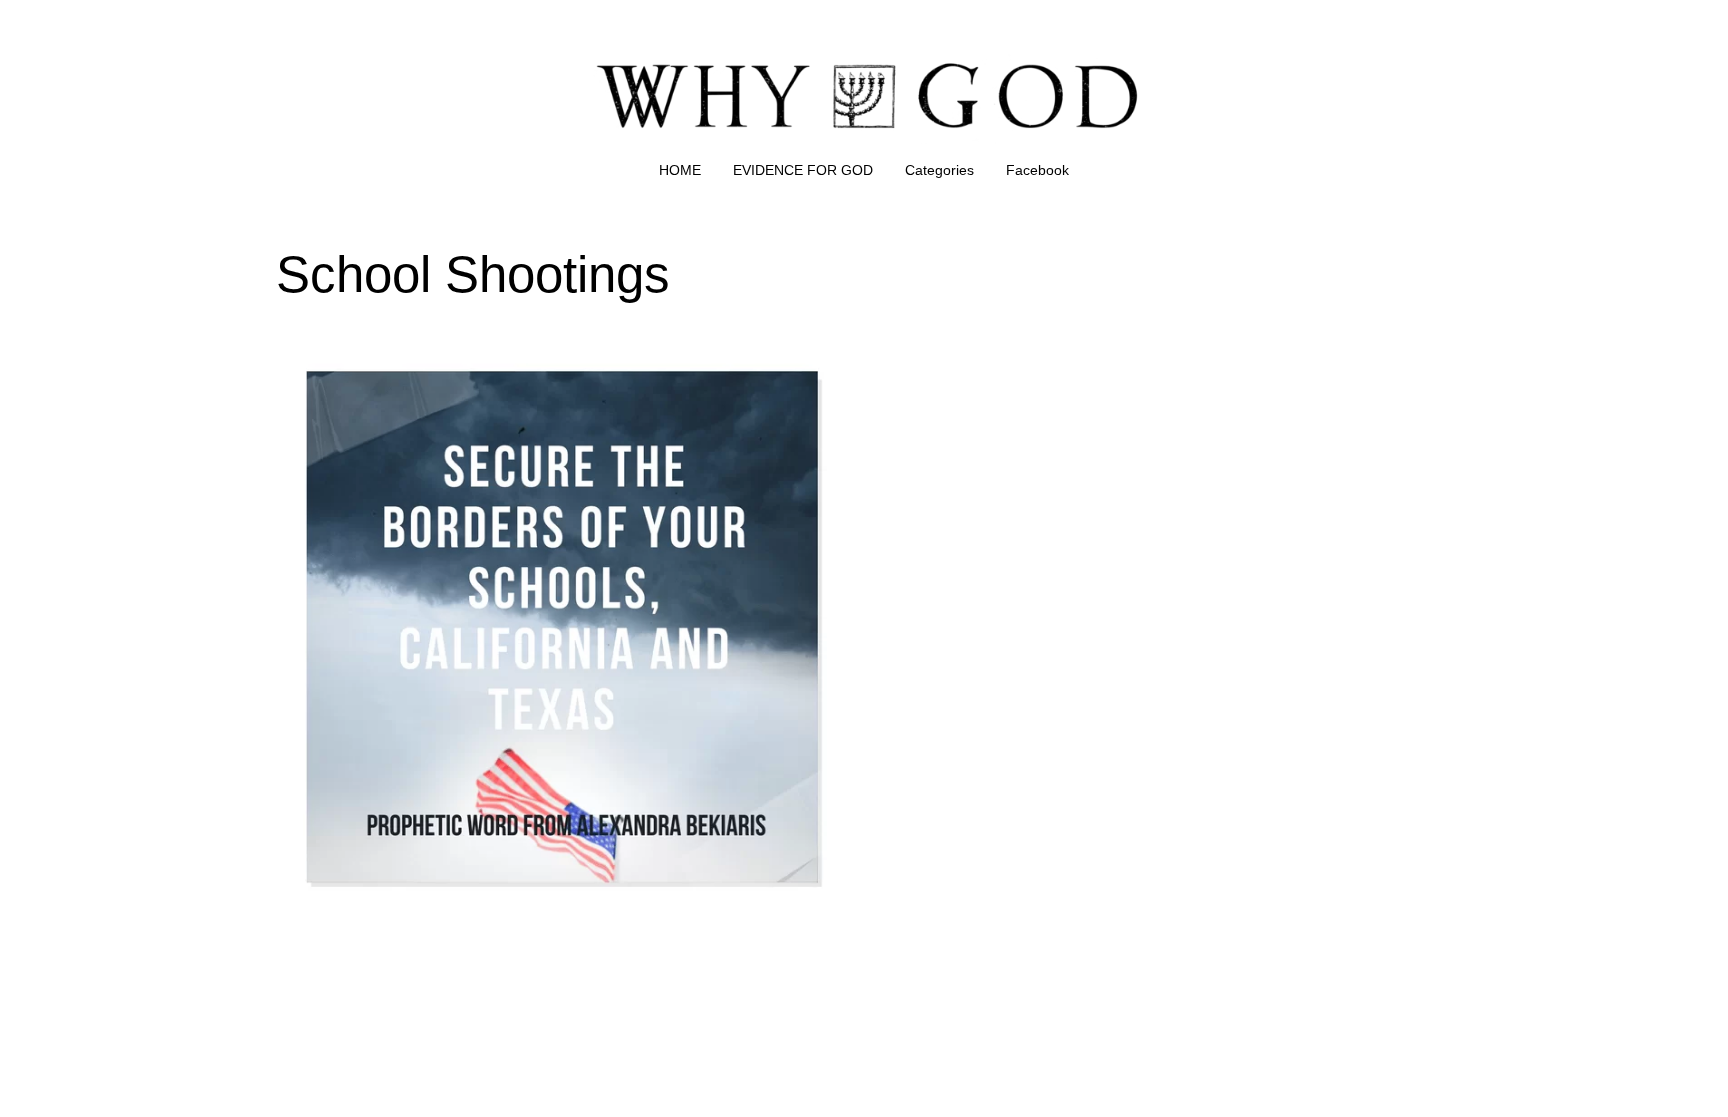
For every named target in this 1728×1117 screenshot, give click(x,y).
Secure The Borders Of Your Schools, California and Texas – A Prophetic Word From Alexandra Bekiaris (554, 366)
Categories (939, 170)
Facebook (1037, 170)
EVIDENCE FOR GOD (803, 170)
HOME (680, 170)
